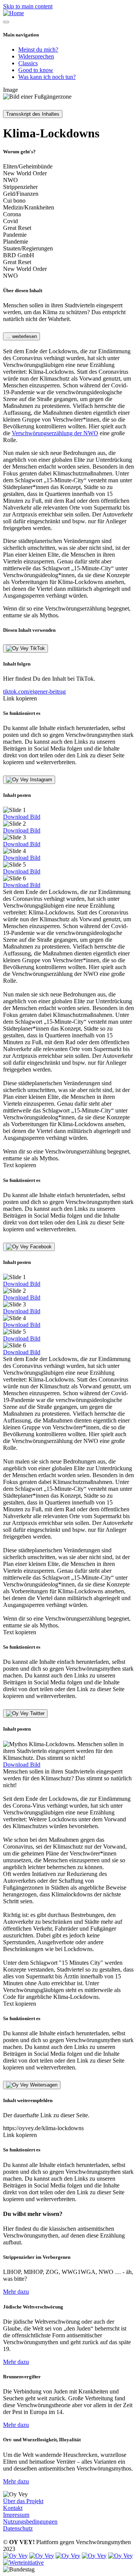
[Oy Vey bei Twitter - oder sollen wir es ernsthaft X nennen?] (15, 2556)
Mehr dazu (16, 2292)
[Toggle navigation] (6, 22)
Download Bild (22, 817)
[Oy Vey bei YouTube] (94, 2556)
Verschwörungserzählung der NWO (55, 433)
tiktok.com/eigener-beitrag (34, 692)
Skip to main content (28, 6)
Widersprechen (36, 56)
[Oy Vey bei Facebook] (42, 2556)
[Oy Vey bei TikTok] (120, 2556)
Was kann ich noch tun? (47, 77)
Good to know (36, 70)
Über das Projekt (23, 2501)
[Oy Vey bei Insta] (68, 2556)
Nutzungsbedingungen (30, 2522)
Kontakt (13, 2508)
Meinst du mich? (38, 50)
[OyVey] (14, 13)
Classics (28, 63)
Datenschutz (18, 2528)
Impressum (16, 2515)
